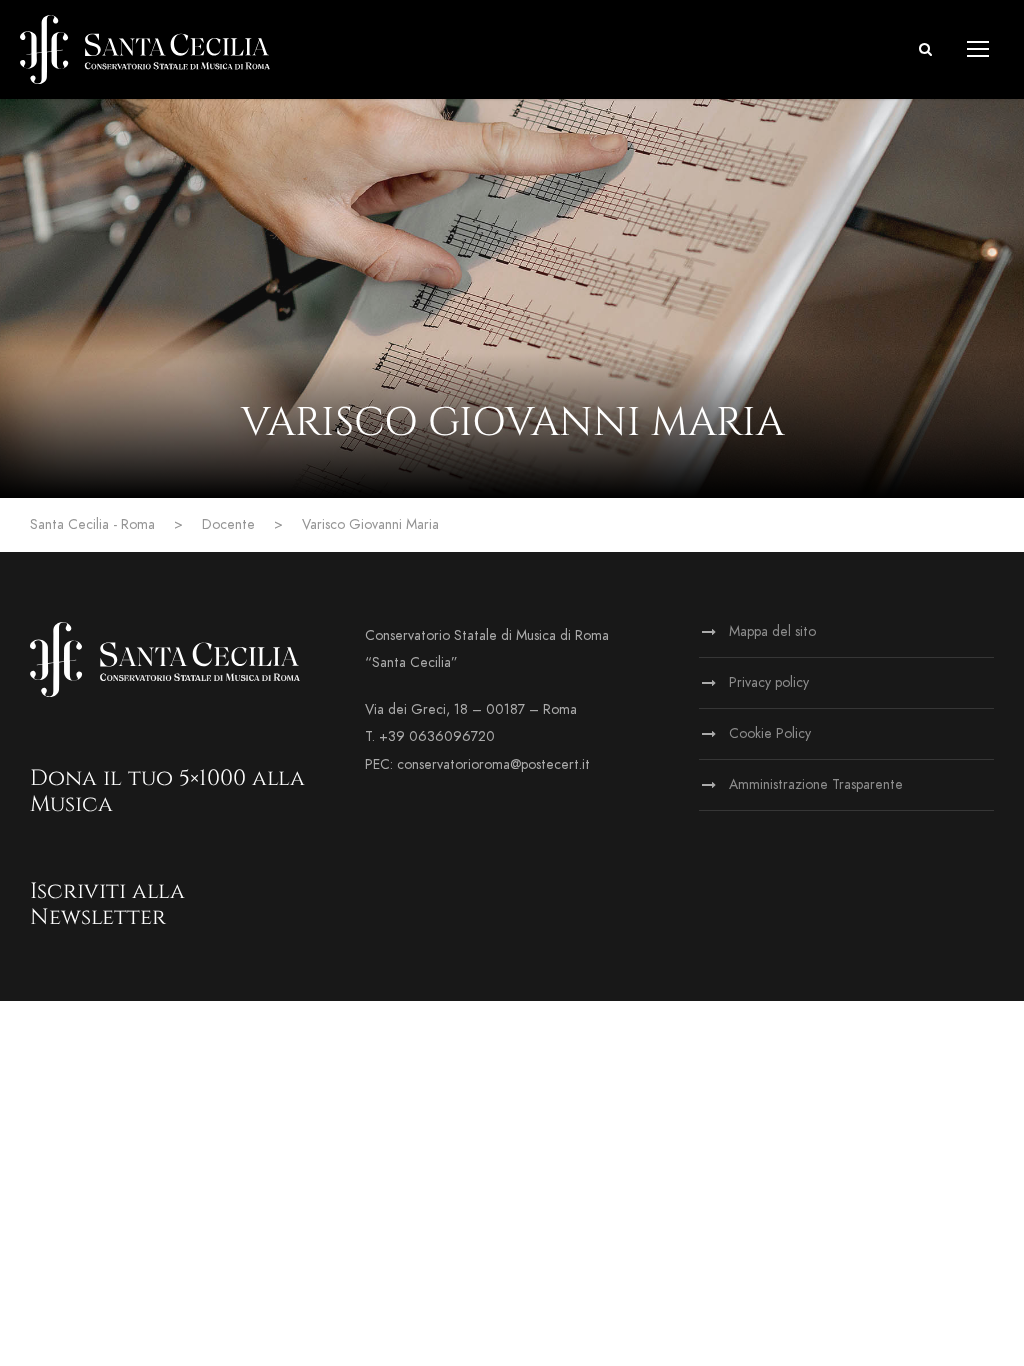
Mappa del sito (772, 631)
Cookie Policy (770, 733)
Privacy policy (769, 682)
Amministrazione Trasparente (816, 784)
